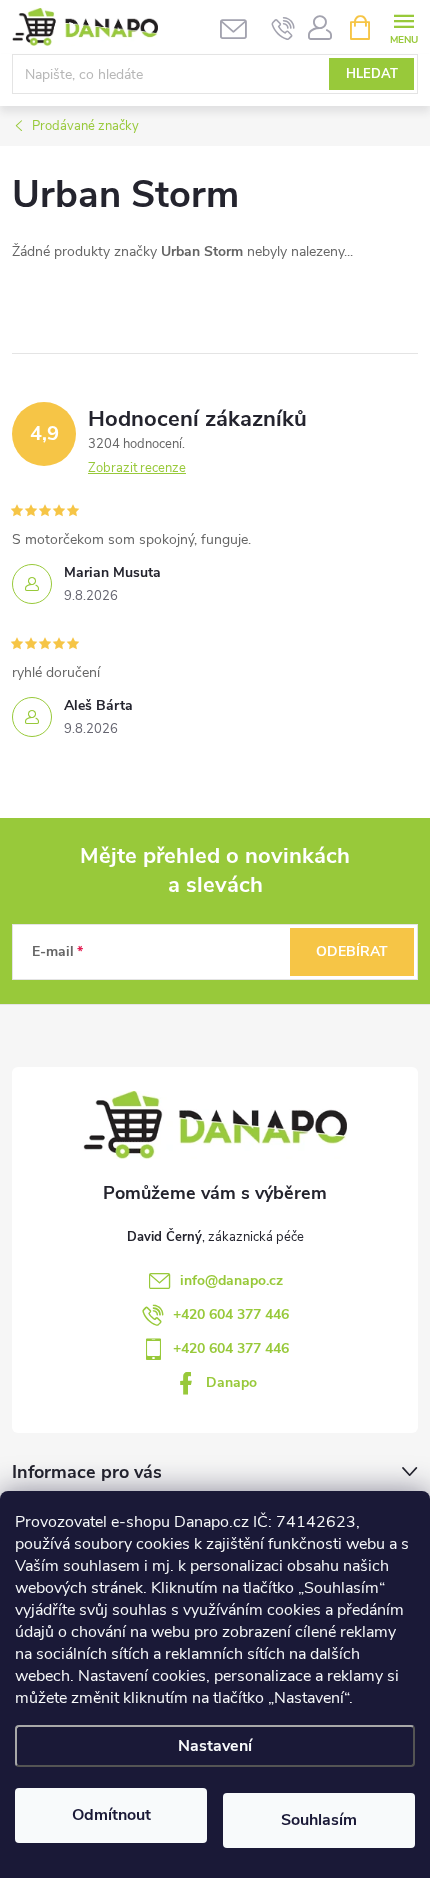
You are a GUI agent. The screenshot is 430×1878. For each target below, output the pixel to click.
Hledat (372, 74)
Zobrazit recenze (137, 468)
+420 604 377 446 (231, 1314)
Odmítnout (111, 1815)
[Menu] (403, 26)
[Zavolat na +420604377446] (283, 28)
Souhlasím (319, 1820)
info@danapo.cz (231, 1280)
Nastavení (215, 1746)
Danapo (231, 1382)
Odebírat (352, 951)
